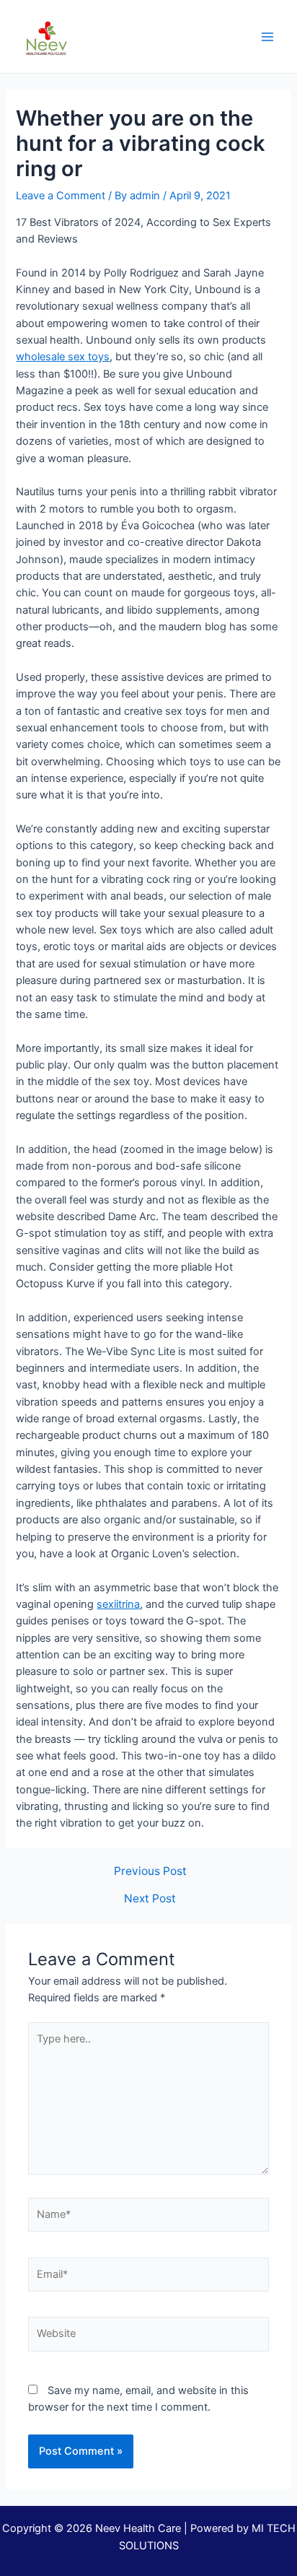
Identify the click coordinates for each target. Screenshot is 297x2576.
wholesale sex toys (63, 357)
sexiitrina (118, 1604)
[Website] (148, 2337)
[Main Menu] (267, 37)
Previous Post (150, 1871)
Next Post (150, 1899)
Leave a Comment (61, 196)
